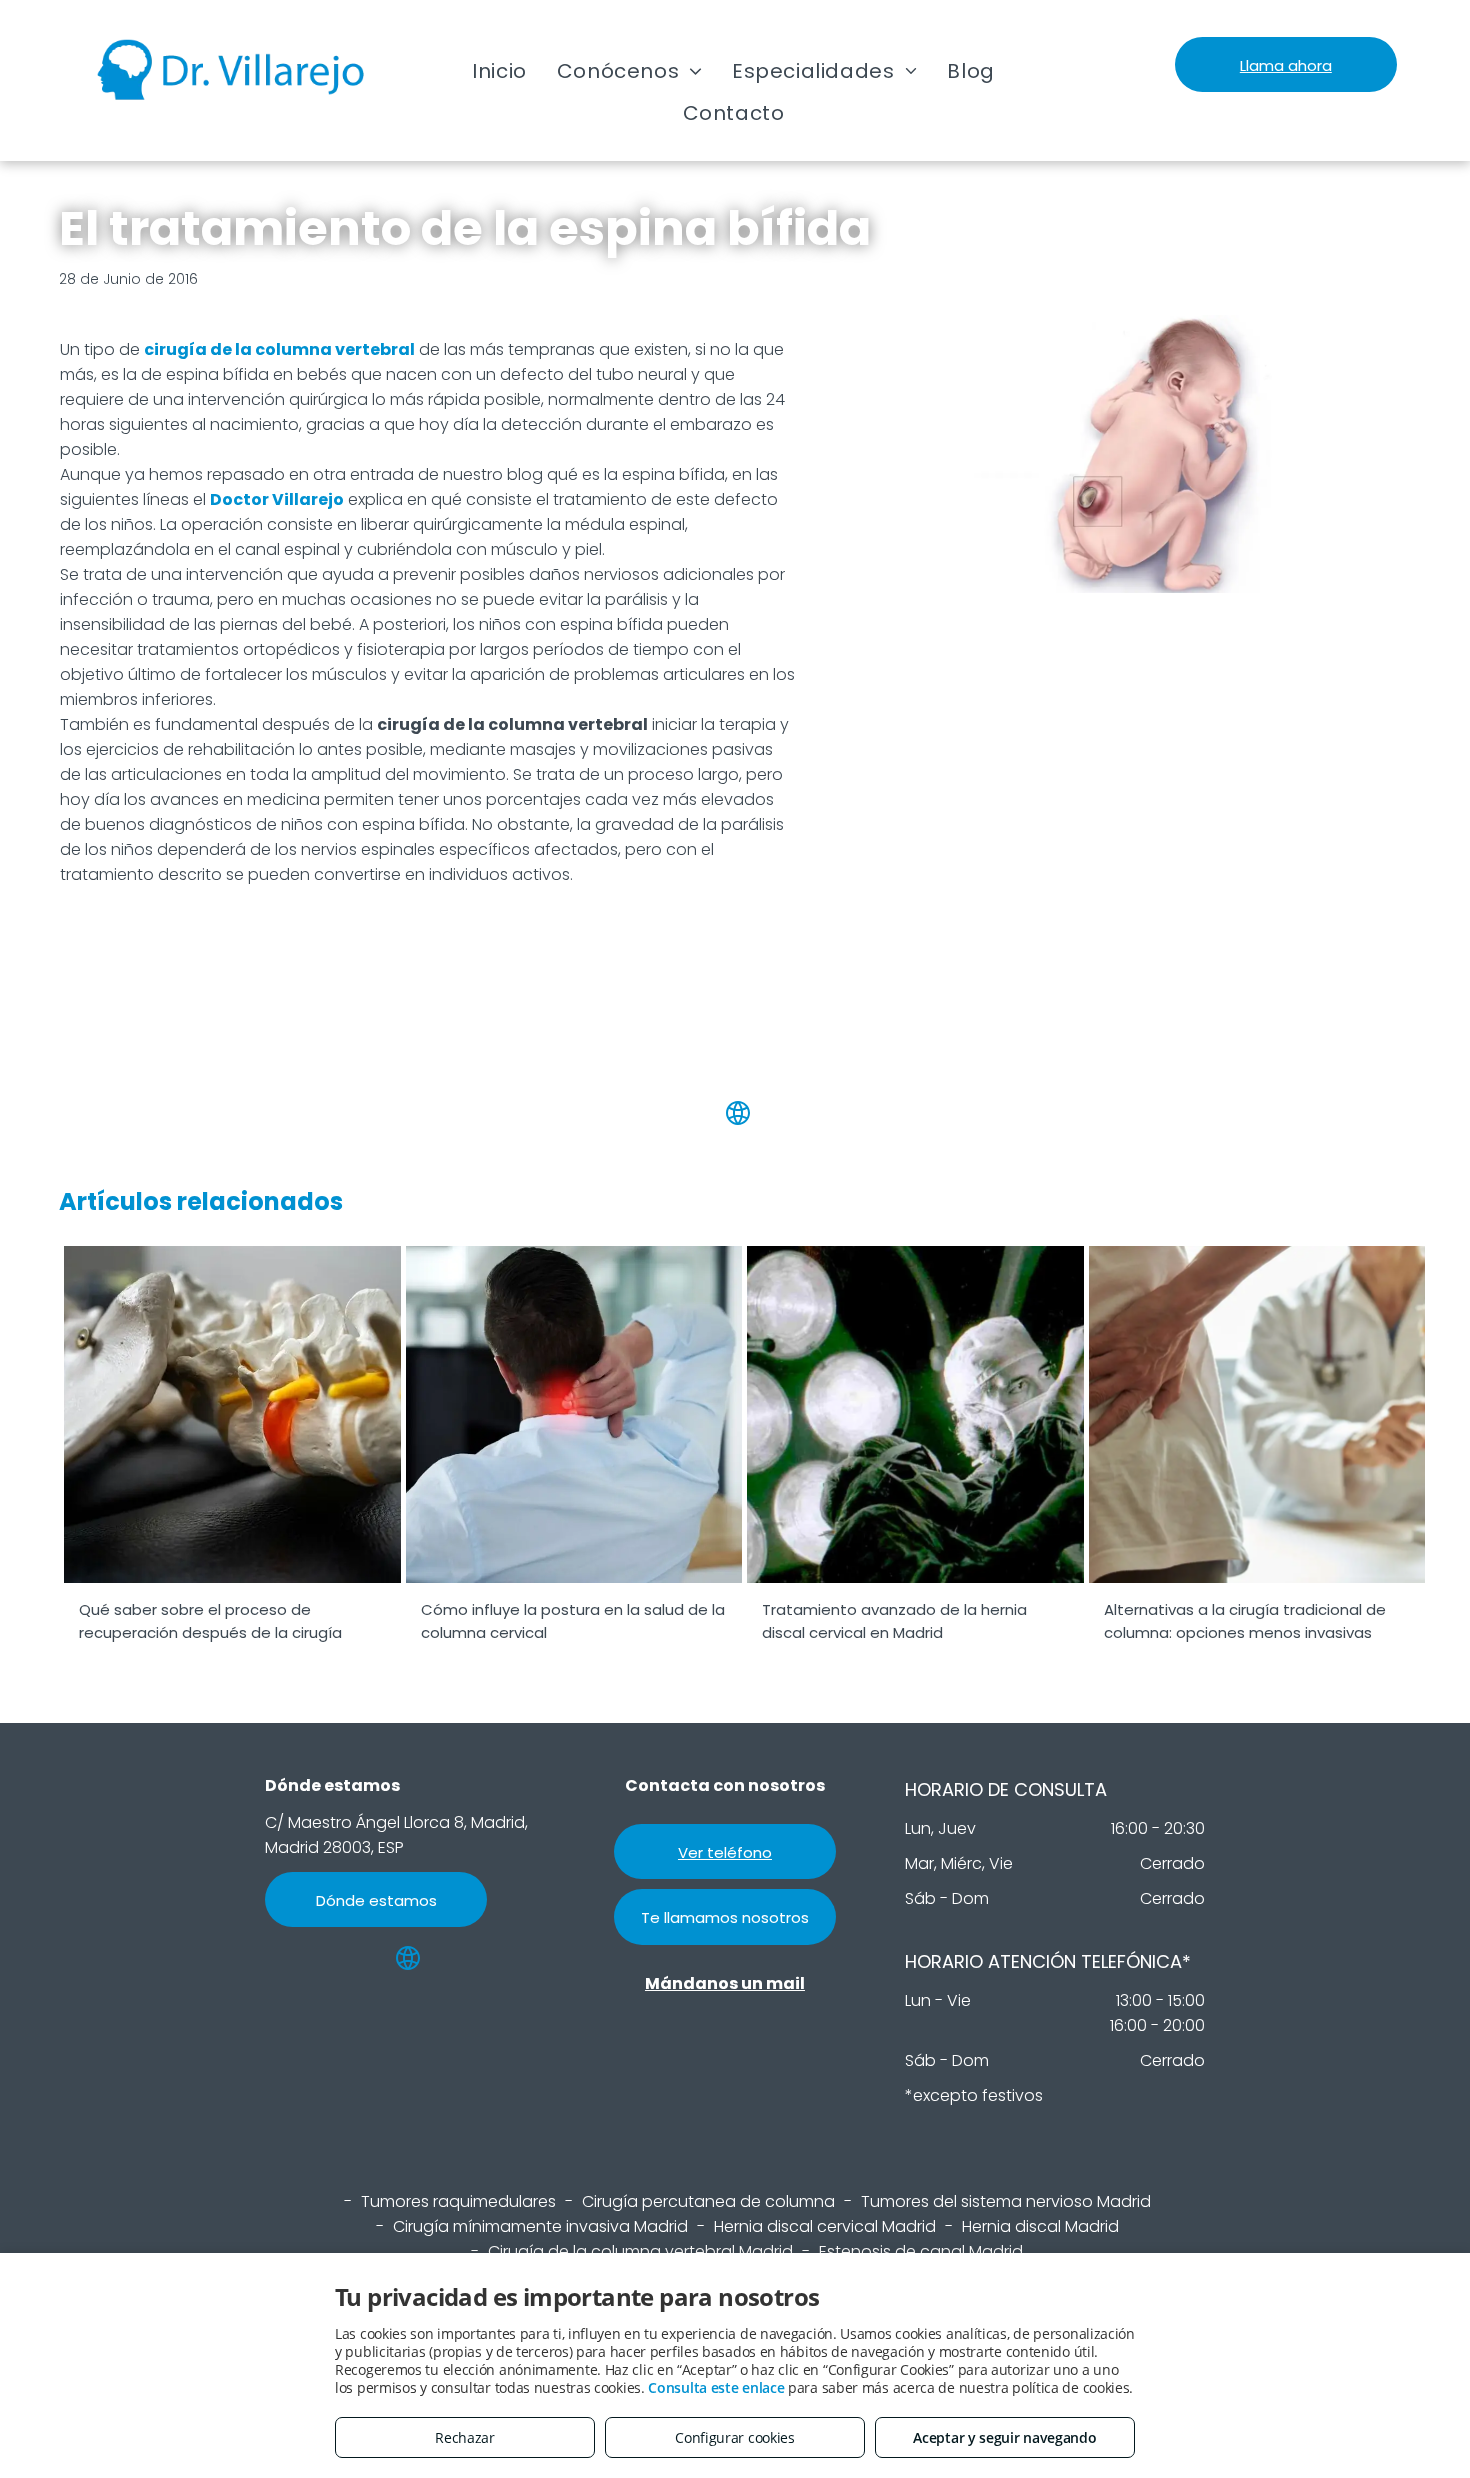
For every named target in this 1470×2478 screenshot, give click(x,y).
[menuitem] (499, 71)
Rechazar (465, 2437)
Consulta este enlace (716, 2387)
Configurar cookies (735, 2437)
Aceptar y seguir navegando (1004, 2437)
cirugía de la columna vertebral (279, 349)
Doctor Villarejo (277, 499)
